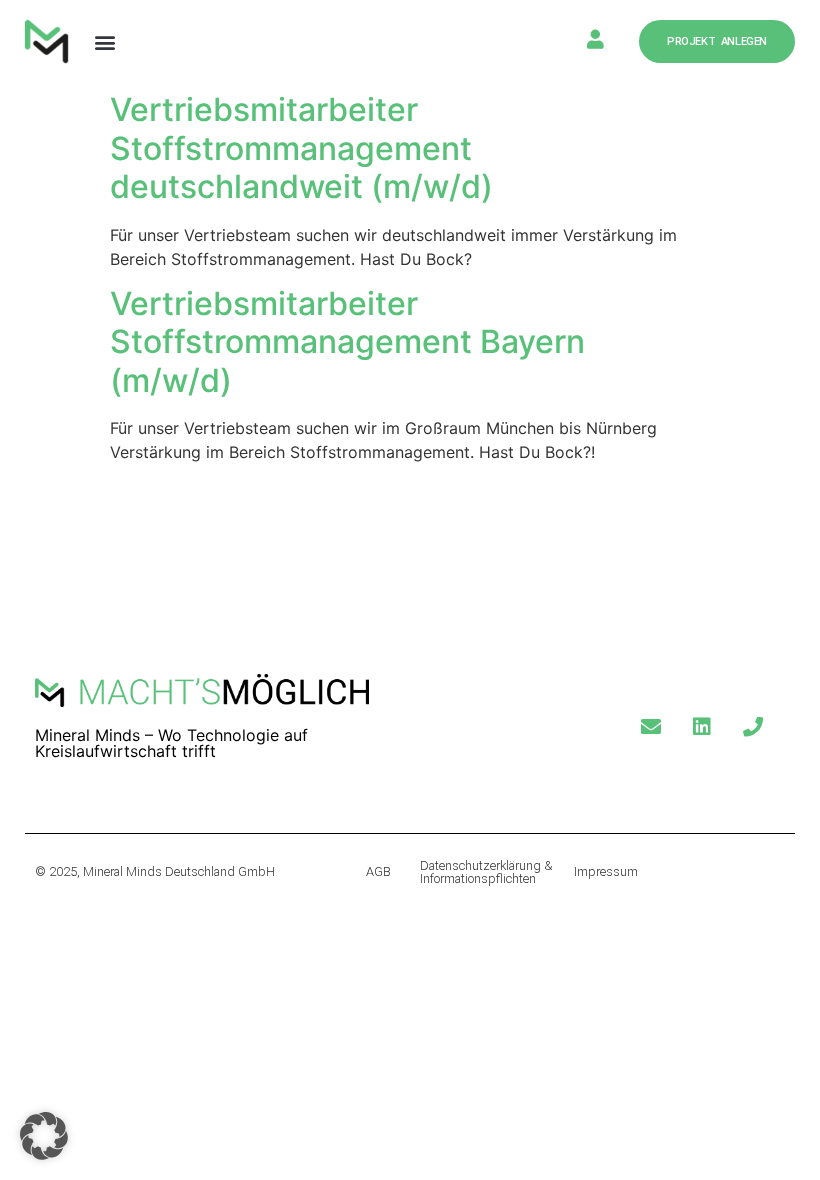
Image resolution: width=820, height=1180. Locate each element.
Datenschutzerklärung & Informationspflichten (486, 872)
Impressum (606, 871)
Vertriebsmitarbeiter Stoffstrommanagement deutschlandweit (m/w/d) (301, 148)
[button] (104, 41)
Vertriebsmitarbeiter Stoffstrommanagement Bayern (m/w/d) (347, 342)
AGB (378, 871)
